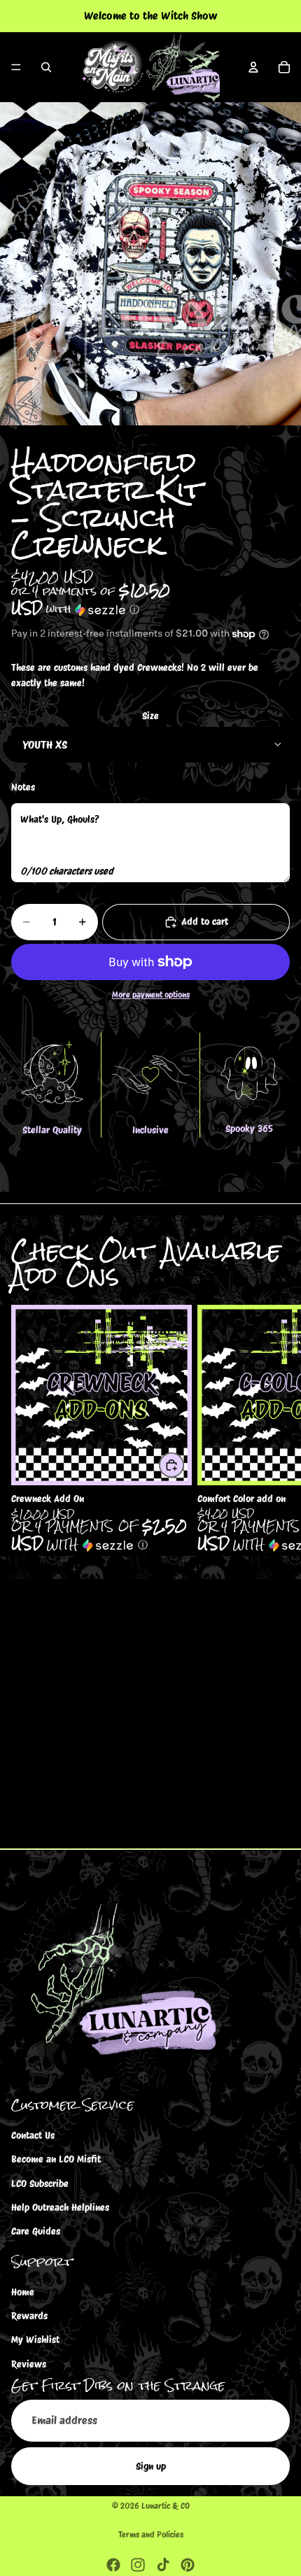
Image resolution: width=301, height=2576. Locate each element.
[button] (150, 602)
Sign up (151, 2465)
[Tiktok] (163, 2565)
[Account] (253, 67)
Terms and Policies (151, 2534)
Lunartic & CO (166, 2506)
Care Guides (36, 2231)
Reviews (29, 2363)
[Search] (46, 67)
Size (150, 716)
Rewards (29, 2316)
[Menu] (16, 67)
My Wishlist (35, 2340)
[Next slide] (274, 1431)
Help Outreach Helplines (60, 2207)
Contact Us (33, 2135)
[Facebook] (113, 2565)
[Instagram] (138, 2565)
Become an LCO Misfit (56, 2159)
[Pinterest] (188, 2565)
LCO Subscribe (40, 2183)
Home (23, 2291)
